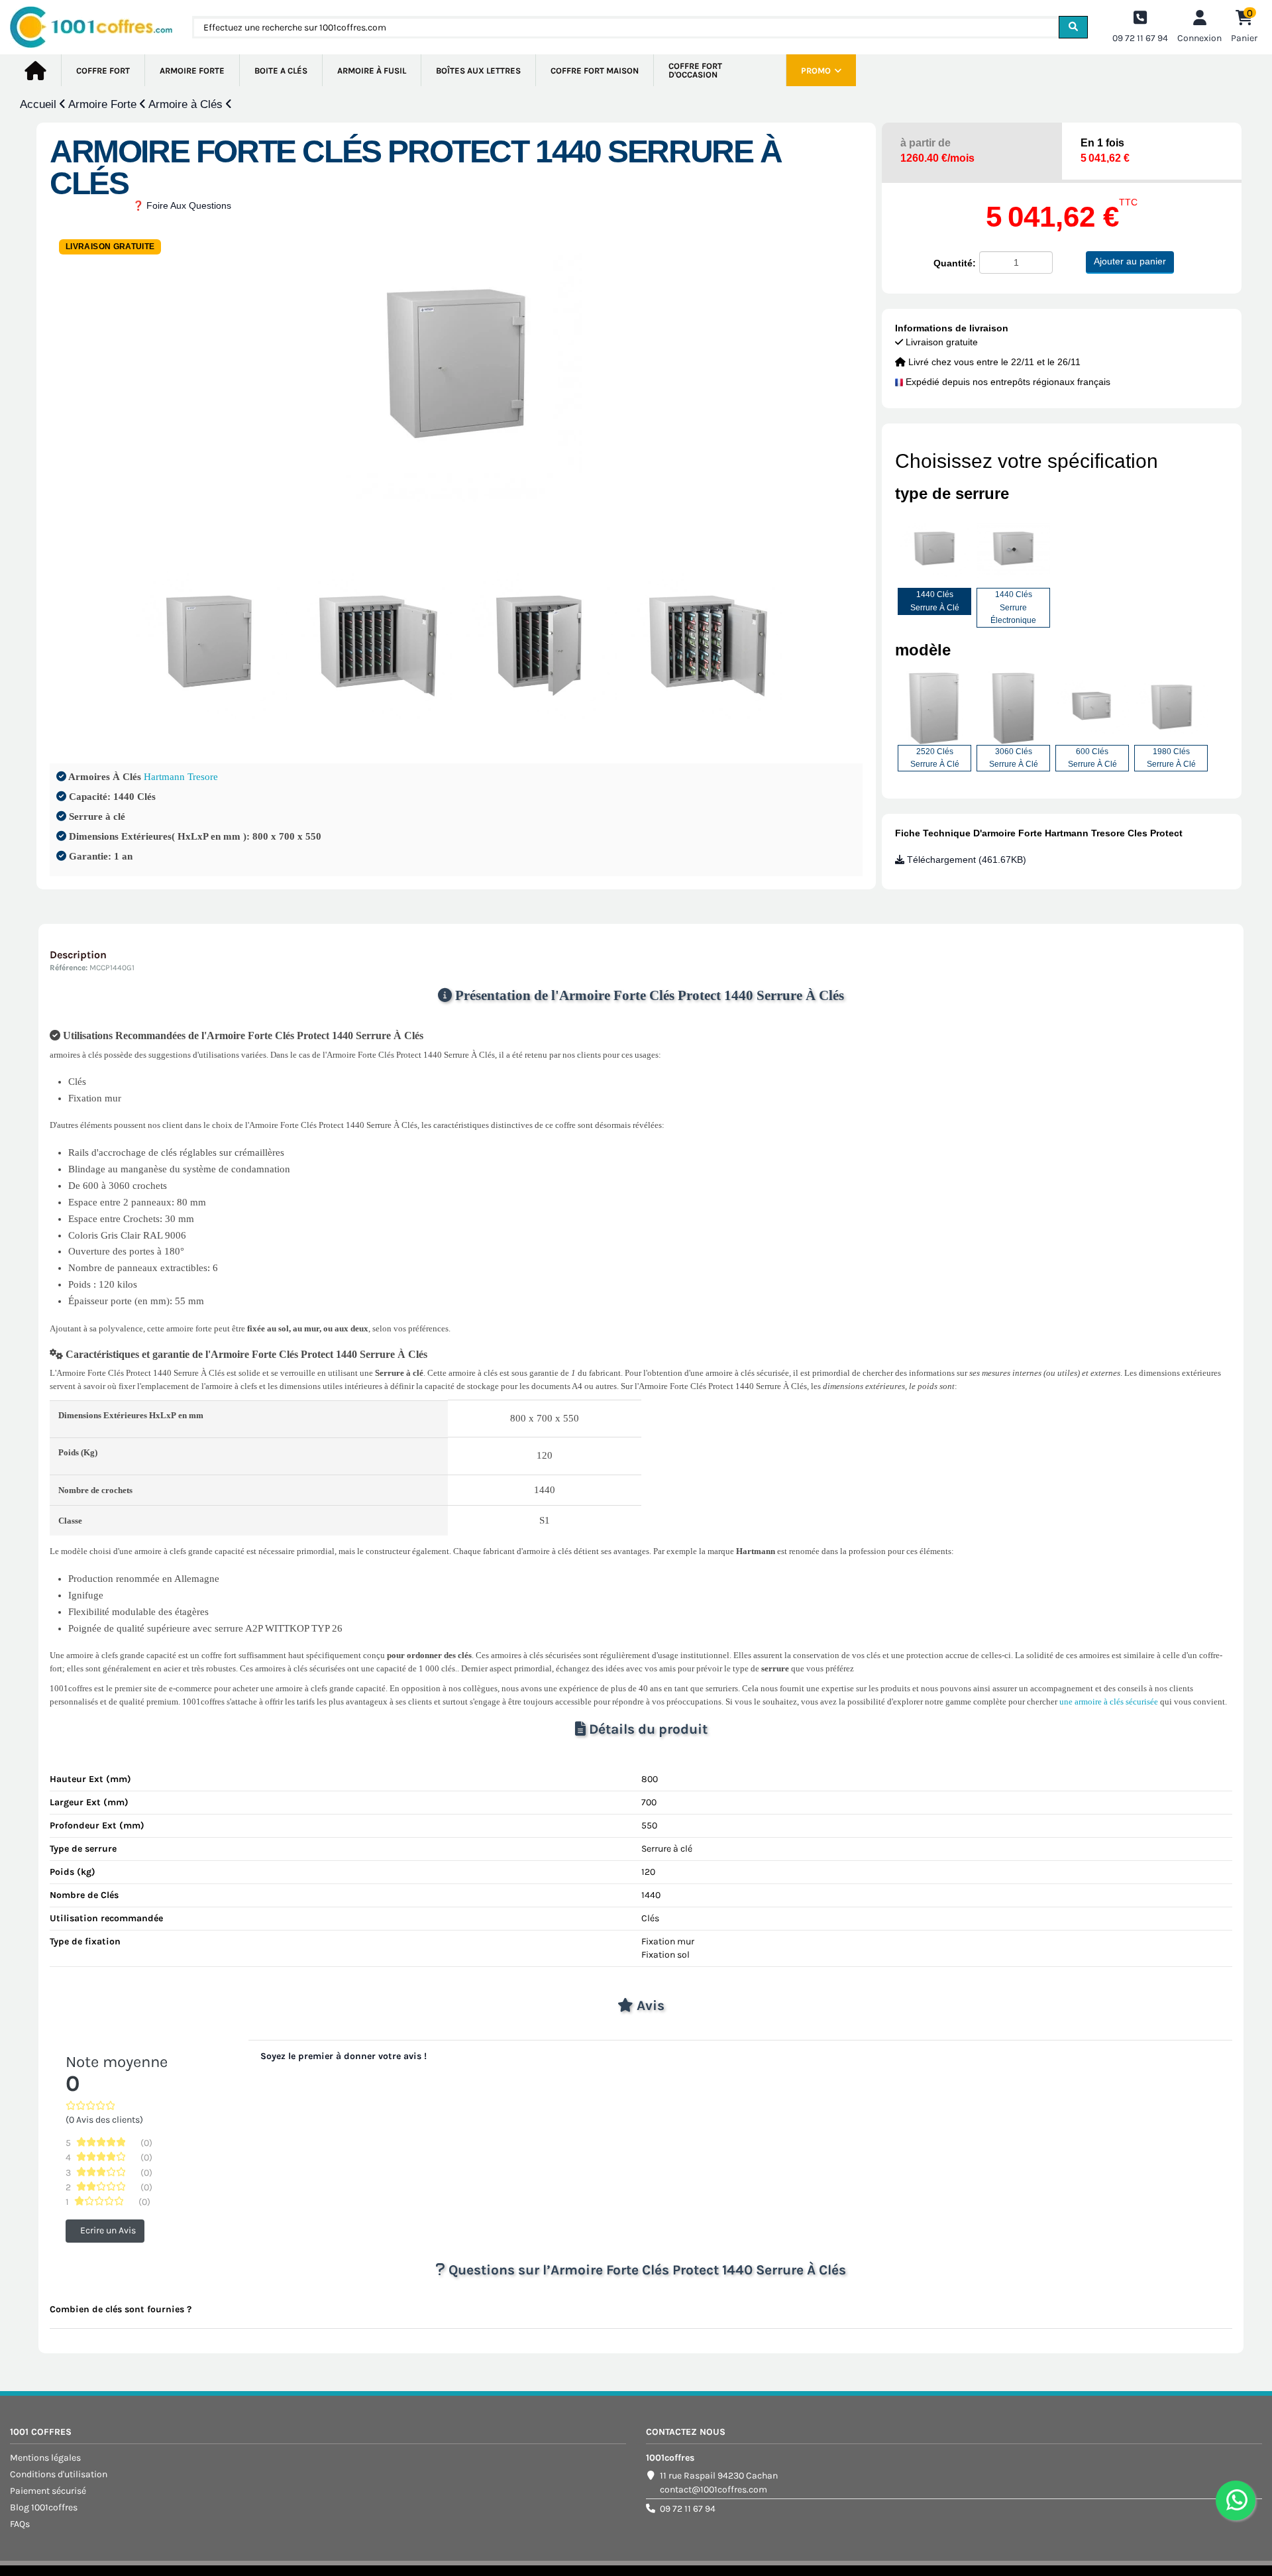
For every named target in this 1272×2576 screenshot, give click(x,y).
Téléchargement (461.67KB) (965, 860)
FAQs (20, 2524)
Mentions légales (45, 2458)
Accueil (40, 104)
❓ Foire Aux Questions (182, 205)
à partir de (937, 150)
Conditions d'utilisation (59, 2474)
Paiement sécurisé (48, 2491)
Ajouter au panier (1130, 261)
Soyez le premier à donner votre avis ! (344, 2056)
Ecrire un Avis (108, 2230)
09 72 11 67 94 (688, 2509)
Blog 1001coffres (44, 2507)
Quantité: (955, 263)
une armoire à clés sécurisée (1109, 1702)
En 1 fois (1105, 150)
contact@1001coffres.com (714, 2490)
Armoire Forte (104, 104)
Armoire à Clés (187, 104)
